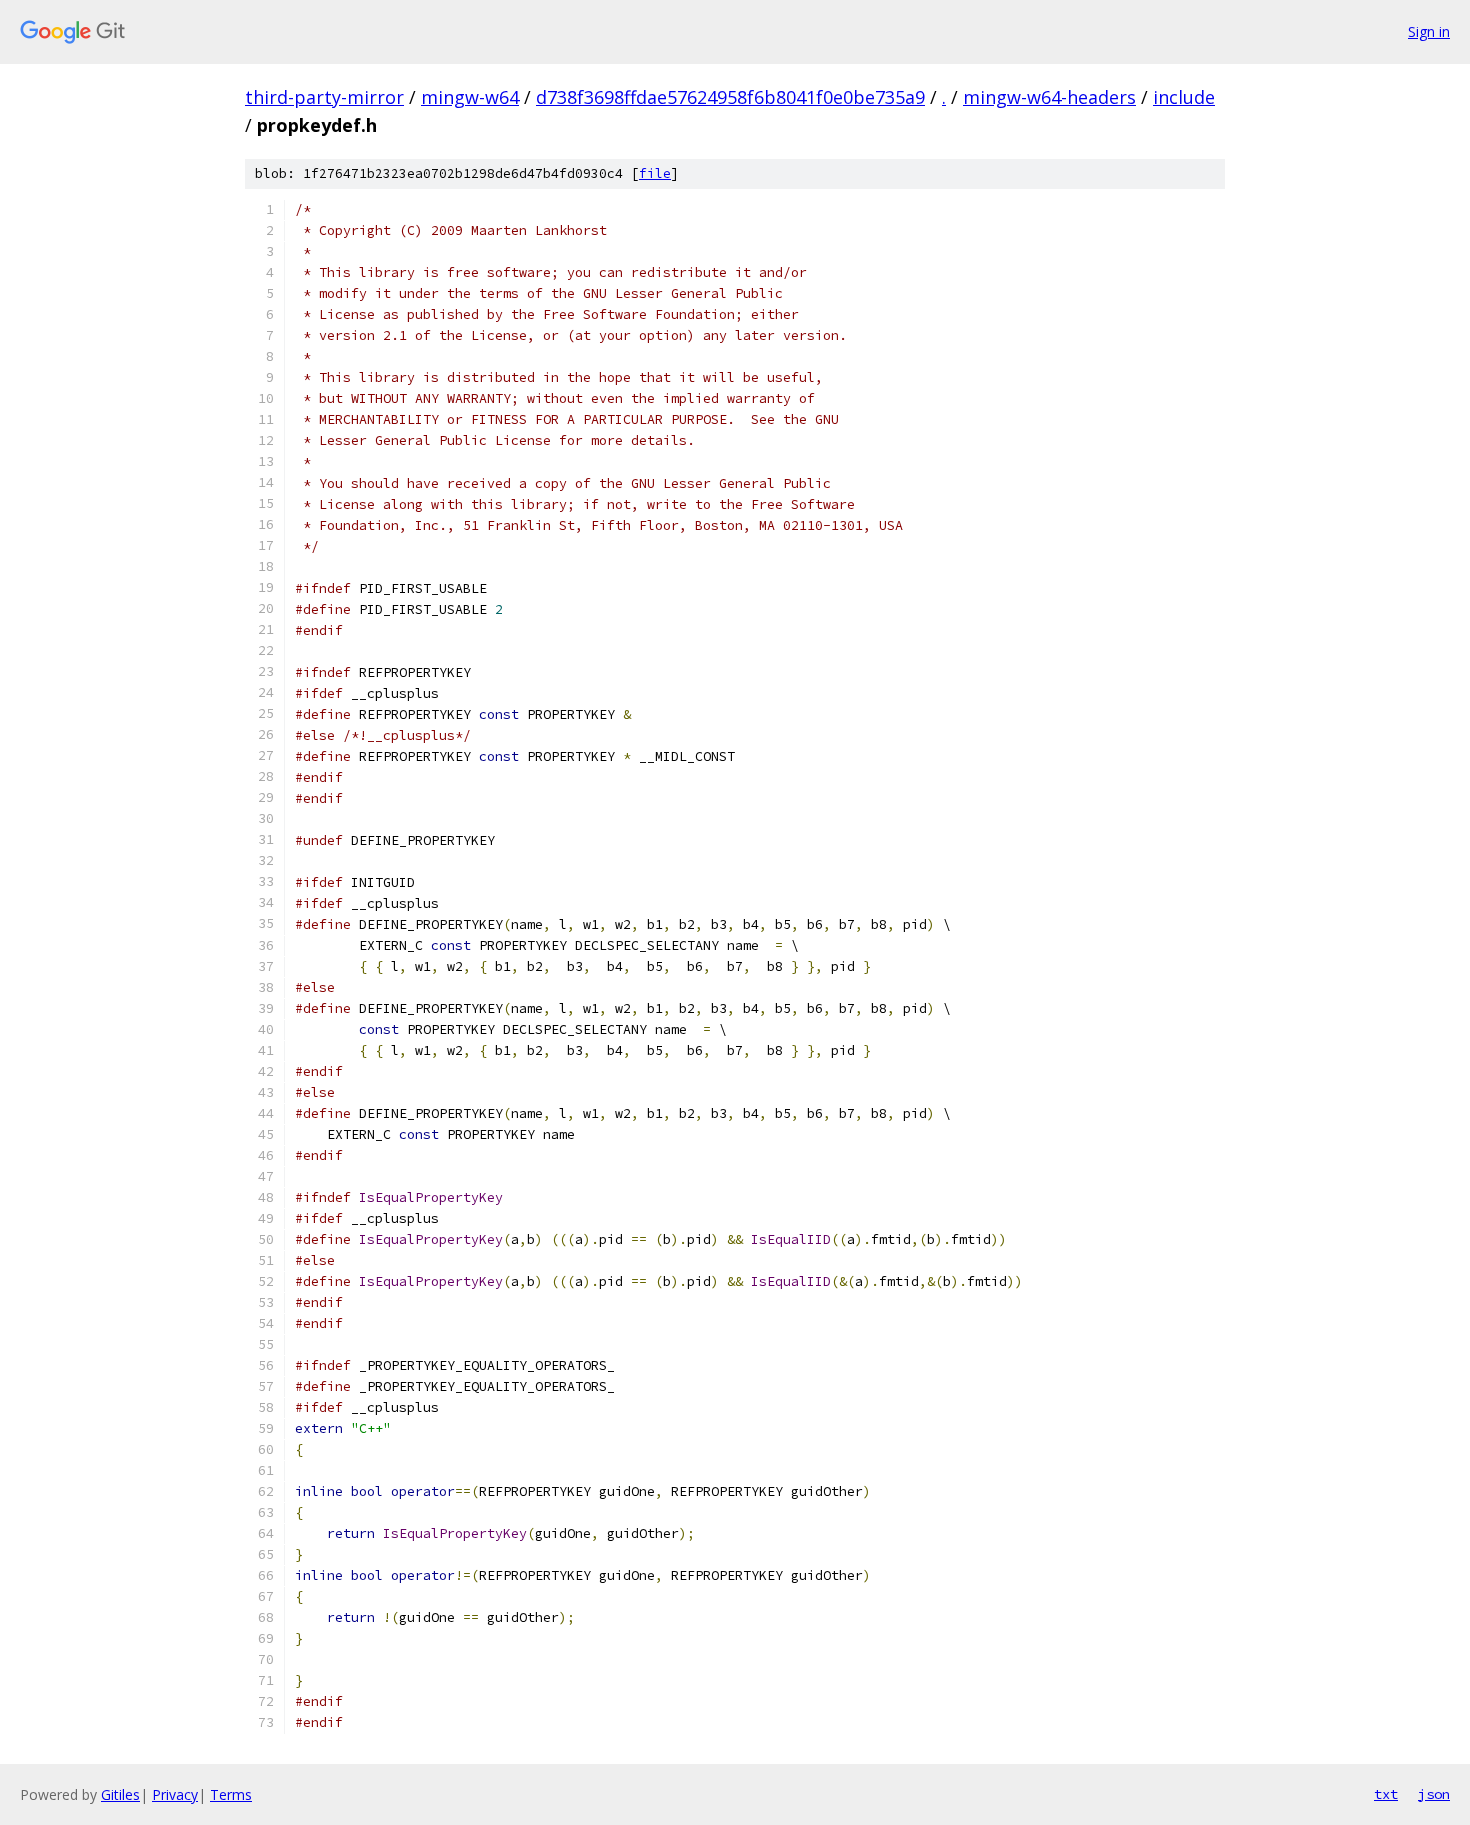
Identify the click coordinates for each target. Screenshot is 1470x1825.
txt (1386, 1794)
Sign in (1429, 31)
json (1434, 1794)
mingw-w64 (470, 97)
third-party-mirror (324, 97)
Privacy (175, 1794)
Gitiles (120, 1794)
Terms (231, 1794)
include (1184, 97)
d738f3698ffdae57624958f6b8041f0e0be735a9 (730, 97)
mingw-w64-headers (1049, 97)
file (655, 173)
